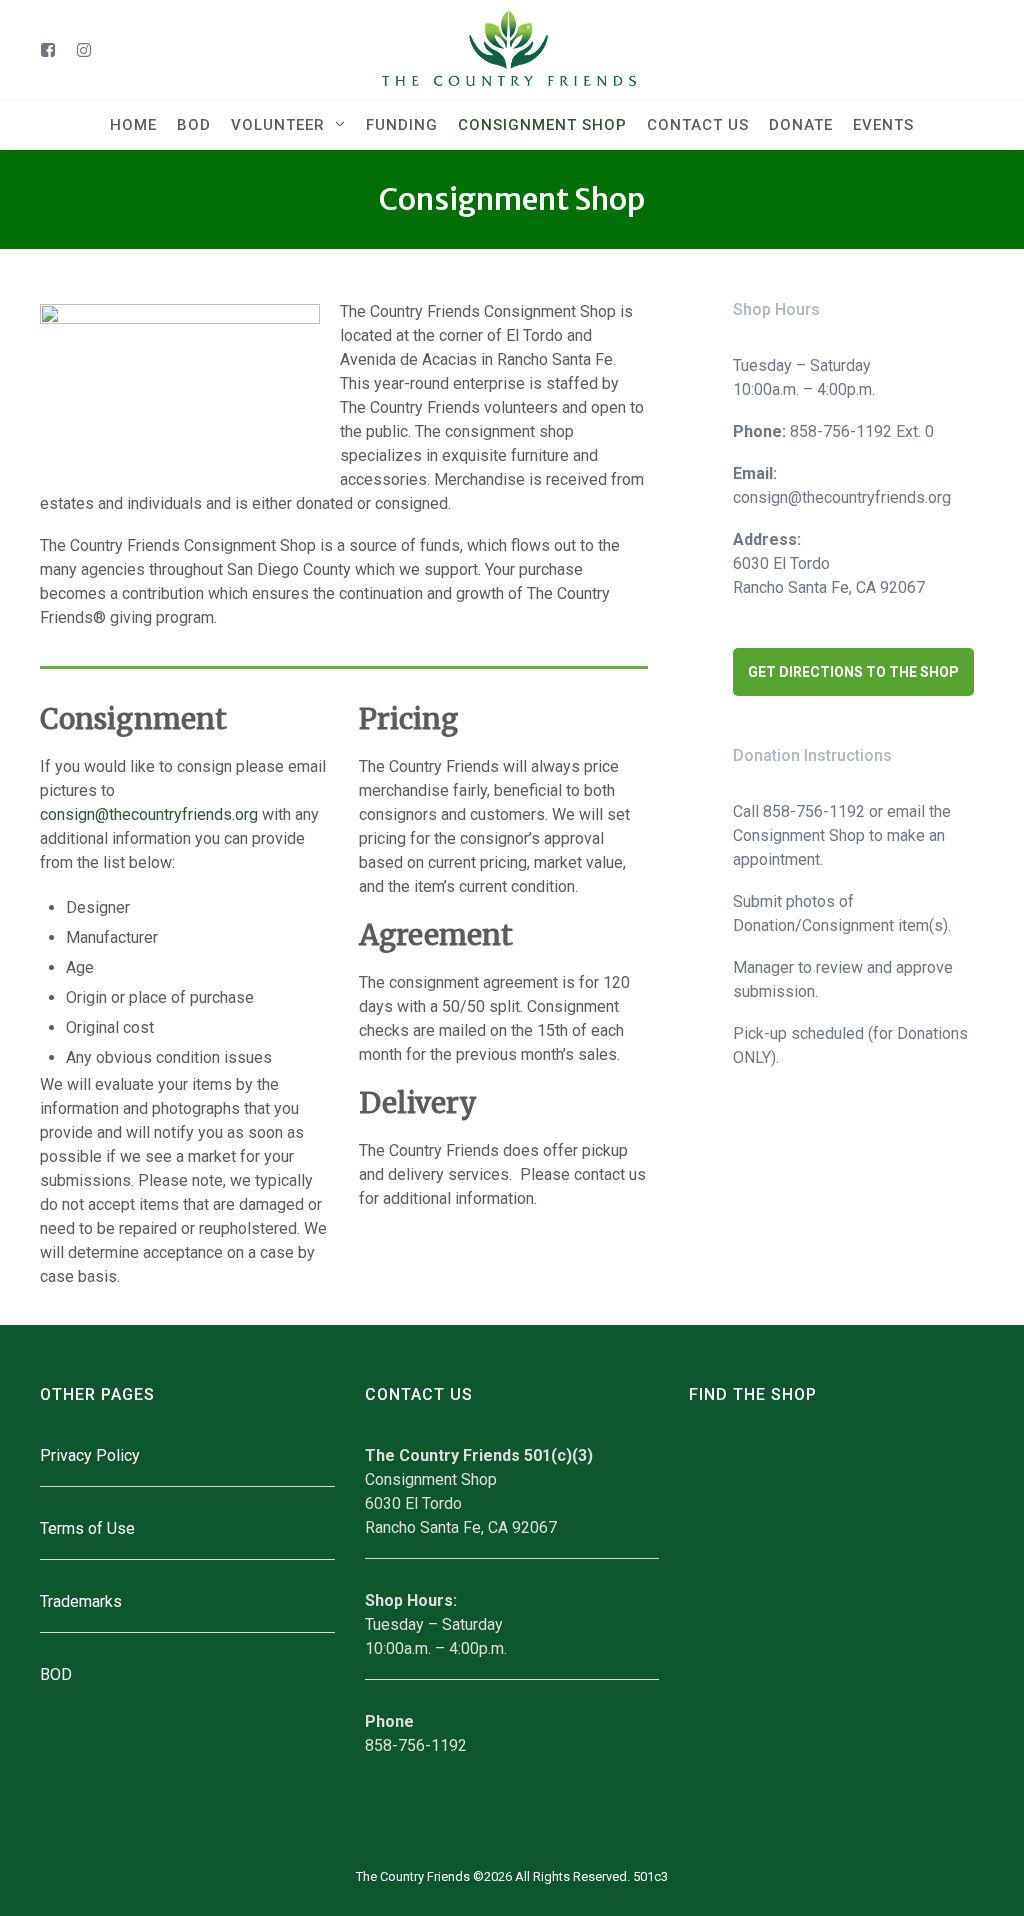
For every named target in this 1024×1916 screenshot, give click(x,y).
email (906, 811)
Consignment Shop (512, 199)
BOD (56, 1674)
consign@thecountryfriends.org (149, 814)
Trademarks (81, 1601)
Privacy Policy (90, 1455)
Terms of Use (87, 1528)
